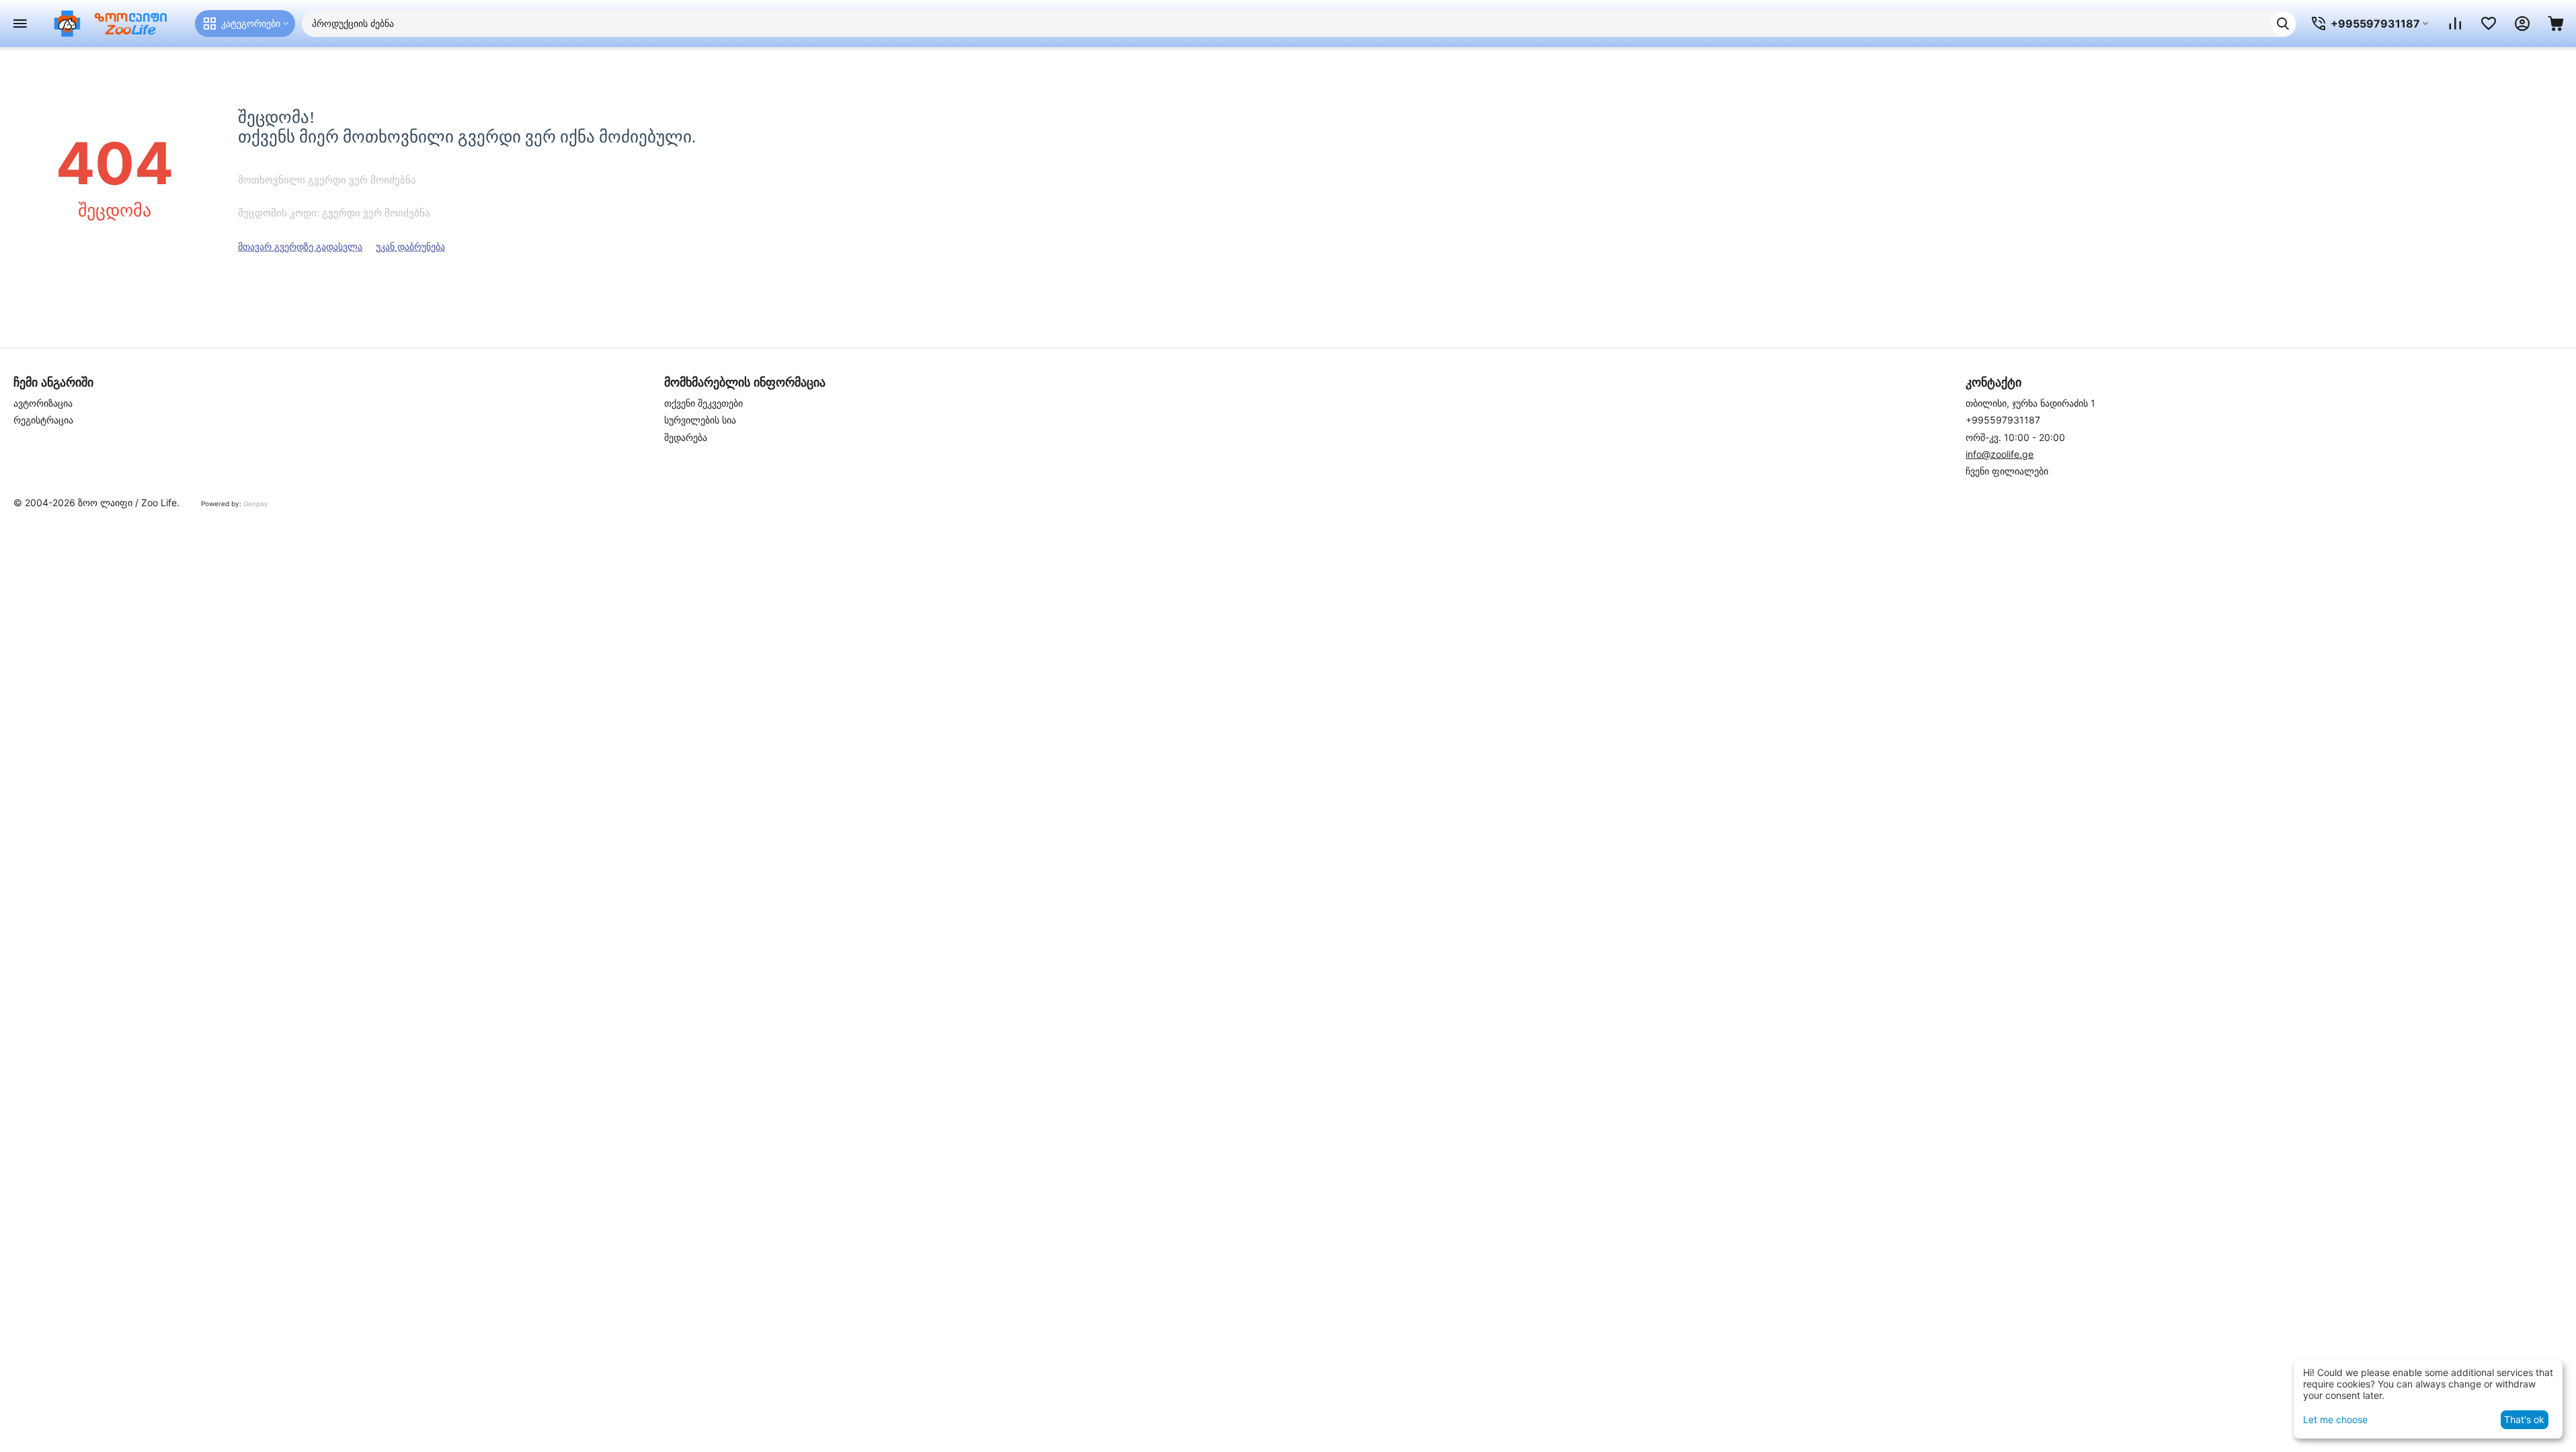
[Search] (2283, 24)
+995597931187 (2003, 420)
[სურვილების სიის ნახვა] (2489, 24)
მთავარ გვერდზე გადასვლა (300, 246)
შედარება (686, 437)
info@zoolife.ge (2000, 454)
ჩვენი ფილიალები (2007, 471)
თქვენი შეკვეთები (703, 403)
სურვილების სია (700, 420)
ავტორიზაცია (43, 403)
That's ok (2524, 1419)
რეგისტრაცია (43, 420)
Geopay (256, 503)
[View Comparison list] (2455, 24)
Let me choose (2335, 1419)
